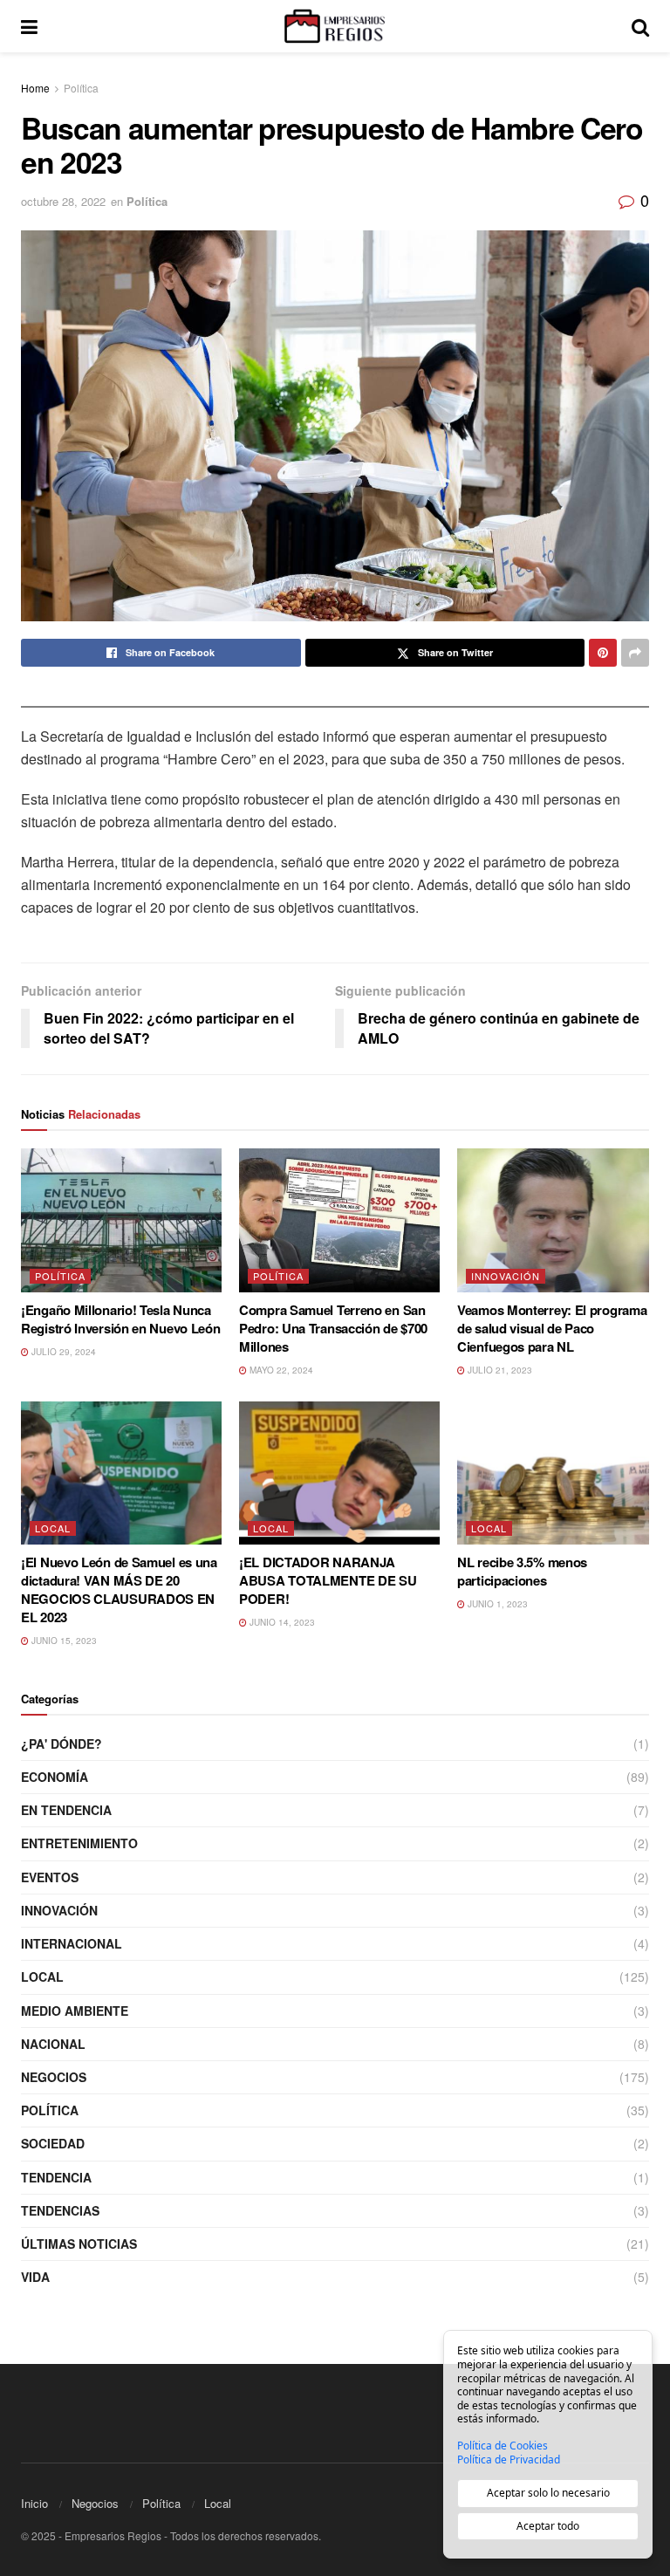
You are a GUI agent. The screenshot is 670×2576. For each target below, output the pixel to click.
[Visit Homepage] (334, 26)
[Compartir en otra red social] (635, 653)
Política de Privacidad (509, 2460)
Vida (35, 2277)
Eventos (50, 1877)
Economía (55, 1777)
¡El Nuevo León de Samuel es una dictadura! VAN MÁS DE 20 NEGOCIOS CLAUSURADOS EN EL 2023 (119, 1589)
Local (53, 1528)
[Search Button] (640, 26)
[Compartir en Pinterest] (603, 653)
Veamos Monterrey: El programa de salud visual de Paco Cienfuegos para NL (552, 1328)
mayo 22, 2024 (280, 1370)
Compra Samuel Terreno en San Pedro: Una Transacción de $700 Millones (333, 1328)
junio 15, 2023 (63, 1641)
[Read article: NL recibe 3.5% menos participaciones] (557, 1473)
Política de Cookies (502, 2446)
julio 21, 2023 (499, 1370)
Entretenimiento (79, 1843)
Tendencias (60, 2210)
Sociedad (53, 2143)
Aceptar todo (548, 2526)
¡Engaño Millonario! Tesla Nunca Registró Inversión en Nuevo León (120, 1319)
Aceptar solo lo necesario (548, 2493)
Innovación (506, 1276)
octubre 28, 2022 (63, 201)
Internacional (72, 1943)
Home (35, 88)
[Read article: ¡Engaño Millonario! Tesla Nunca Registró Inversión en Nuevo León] (121, 1220)
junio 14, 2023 (281, 1622)
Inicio (34, 2503)
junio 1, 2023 (496, 1604)
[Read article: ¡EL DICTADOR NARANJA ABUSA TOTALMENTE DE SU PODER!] (339, 1473)
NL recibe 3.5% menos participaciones (522, 1571)
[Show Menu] (29, 26)
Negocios (54, 2077)
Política (81, 88)
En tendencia (66, 1810)
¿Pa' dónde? (62, 1744)
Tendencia (56, 2177)
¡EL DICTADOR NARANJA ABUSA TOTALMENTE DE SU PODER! (328, 1580)
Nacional (53, 2044)
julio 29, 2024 (62, 1352)
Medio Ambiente (75, 2011)
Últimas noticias (79, 2244)
